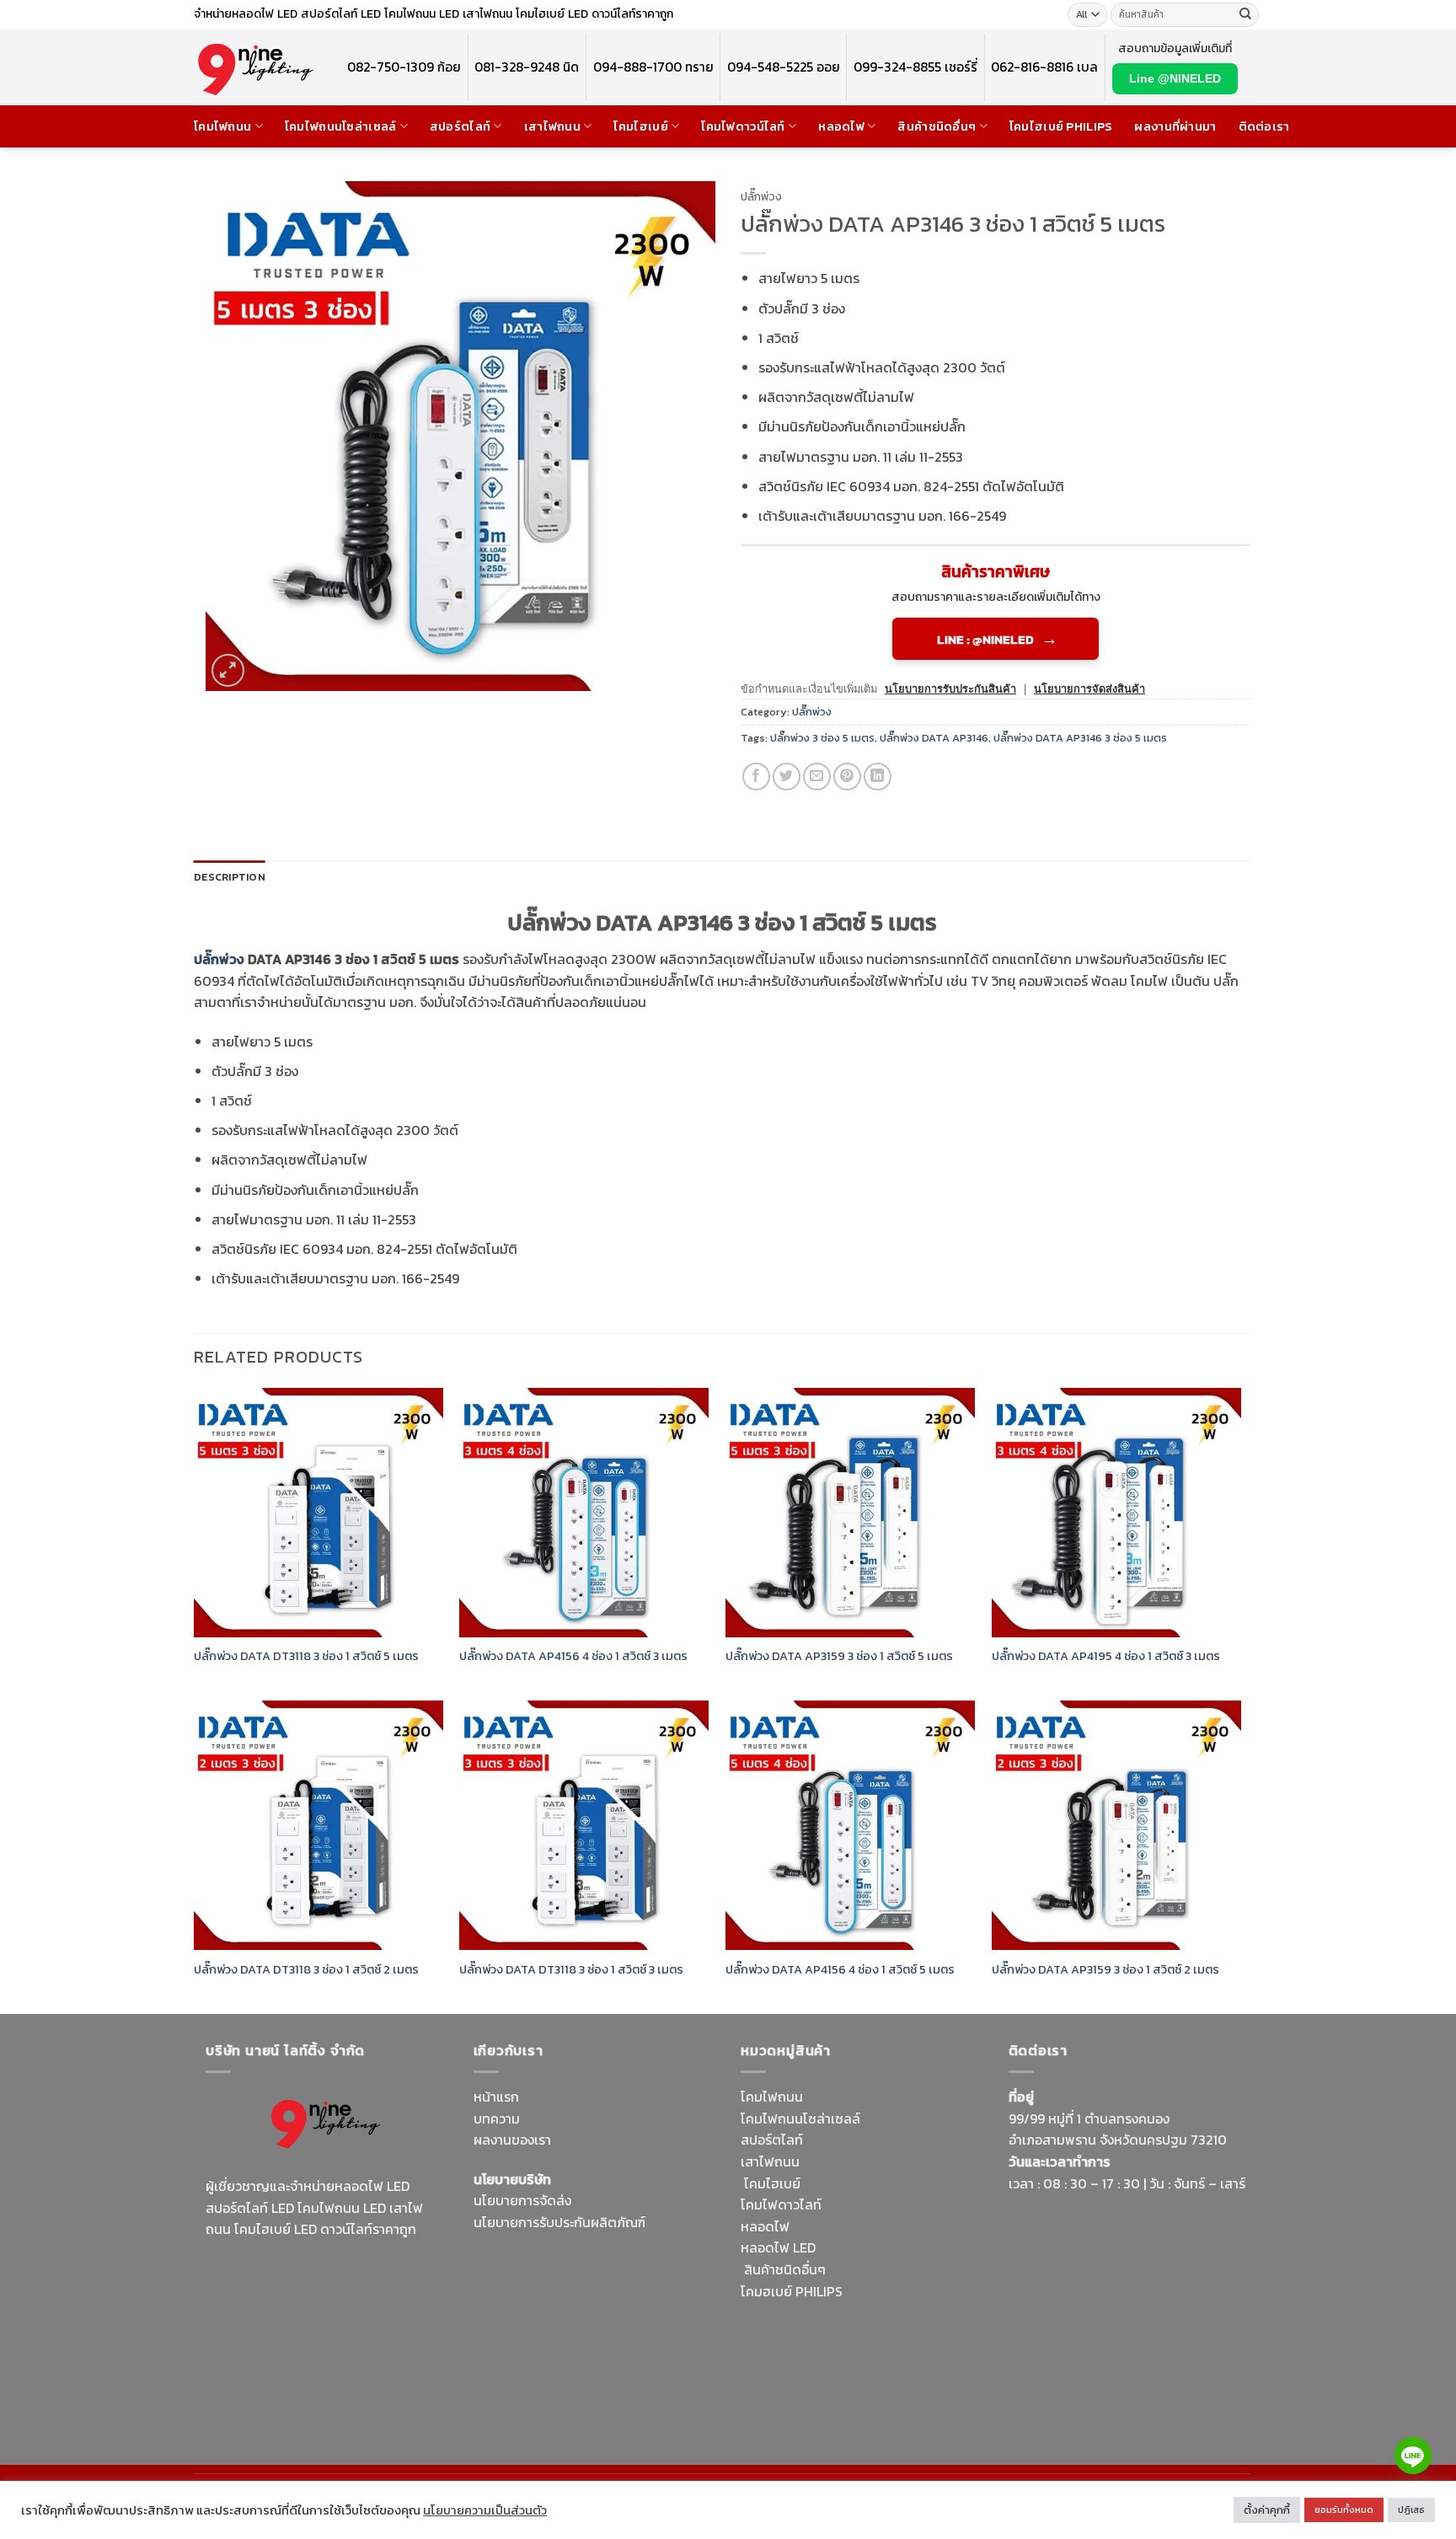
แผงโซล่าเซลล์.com (850, 2334)
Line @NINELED (1175, 78)
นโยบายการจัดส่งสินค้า (1089, 689)
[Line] (1413, 2456)
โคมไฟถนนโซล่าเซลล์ (341, 126)
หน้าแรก (496, 2097)
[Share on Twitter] (787, 777)
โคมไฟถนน (222, 126)
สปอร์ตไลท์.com (519, 2326)
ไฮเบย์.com (601, 2326)
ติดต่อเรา (1264, 126)
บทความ (497, 2119)
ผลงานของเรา (512, 2140)
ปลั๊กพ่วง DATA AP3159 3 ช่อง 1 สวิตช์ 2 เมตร (1105, 1970)
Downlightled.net (526, 2283)
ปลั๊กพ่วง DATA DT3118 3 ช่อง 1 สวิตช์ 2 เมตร (306, 1970)
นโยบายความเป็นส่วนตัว (485, 2510)
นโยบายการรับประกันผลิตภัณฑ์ (559, 2222)
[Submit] (1245, 15)
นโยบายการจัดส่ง (522, 2200)
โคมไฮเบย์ (640, 126)
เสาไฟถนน (552, 126)
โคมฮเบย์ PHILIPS (792, 2291)
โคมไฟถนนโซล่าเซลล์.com (316, 2344)
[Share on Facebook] (756, 777)
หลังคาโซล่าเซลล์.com (877, 2377)
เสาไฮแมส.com (624, 2283)
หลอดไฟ (841, 126)
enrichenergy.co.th (1178, 2394)
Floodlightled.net (1122, 2372)
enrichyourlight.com (272, 2290)
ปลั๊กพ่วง (761, 196)
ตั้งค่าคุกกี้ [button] (1267, 2510)
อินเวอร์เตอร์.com (852, 2355)
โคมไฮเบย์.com (344, 2333)
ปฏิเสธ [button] (1411, 2510)
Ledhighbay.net (616, 2261)
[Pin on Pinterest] (847, 777)
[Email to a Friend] (817, 777)
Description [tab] (230, 877)
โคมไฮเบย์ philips (1061, 126)
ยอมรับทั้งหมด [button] (1344, 2510)
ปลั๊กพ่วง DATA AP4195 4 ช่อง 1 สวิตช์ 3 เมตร (1106, 1656)
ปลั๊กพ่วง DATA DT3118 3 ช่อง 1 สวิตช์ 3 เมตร (571, 1970)
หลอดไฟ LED (778, 2247)
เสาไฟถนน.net (514, 2348)
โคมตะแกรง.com (606, 2348)
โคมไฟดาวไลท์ (781, 2204)
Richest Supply (519, 2261)
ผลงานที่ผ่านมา (1175, 126)
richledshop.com (792, 2312)
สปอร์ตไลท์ (460, 126)
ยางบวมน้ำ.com (890, 2291)
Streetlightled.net (1063, 2394)
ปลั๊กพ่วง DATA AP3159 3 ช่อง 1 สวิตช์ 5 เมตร (839, 1656)
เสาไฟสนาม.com (894, 2312)
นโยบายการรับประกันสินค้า (950, 689)
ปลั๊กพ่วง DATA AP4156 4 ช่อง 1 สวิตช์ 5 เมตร (840, 1970)
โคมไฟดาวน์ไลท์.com (347, 2311)
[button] (228, 670)
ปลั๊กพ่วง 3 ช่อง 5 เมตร (822, 738)
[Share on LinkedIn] (878, 777)
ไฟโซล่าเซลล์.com (597, 2305)
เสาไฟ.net (1037, 2372)
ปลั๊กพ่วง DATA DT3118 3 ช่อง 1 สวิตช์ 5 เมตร (306, 1656)
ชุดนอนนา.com (1052, 2416)
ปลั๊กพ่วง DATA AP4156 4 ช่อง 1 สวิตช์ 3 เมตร (573, 1656)
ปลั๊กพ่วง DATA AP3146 (934, 738)
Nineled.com (675, 2326)
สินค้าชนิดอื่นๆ (937, 126)
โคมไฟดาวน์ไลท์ (743, 126)
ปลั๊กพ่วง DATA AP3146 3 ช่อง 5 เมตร (1080, 738)
